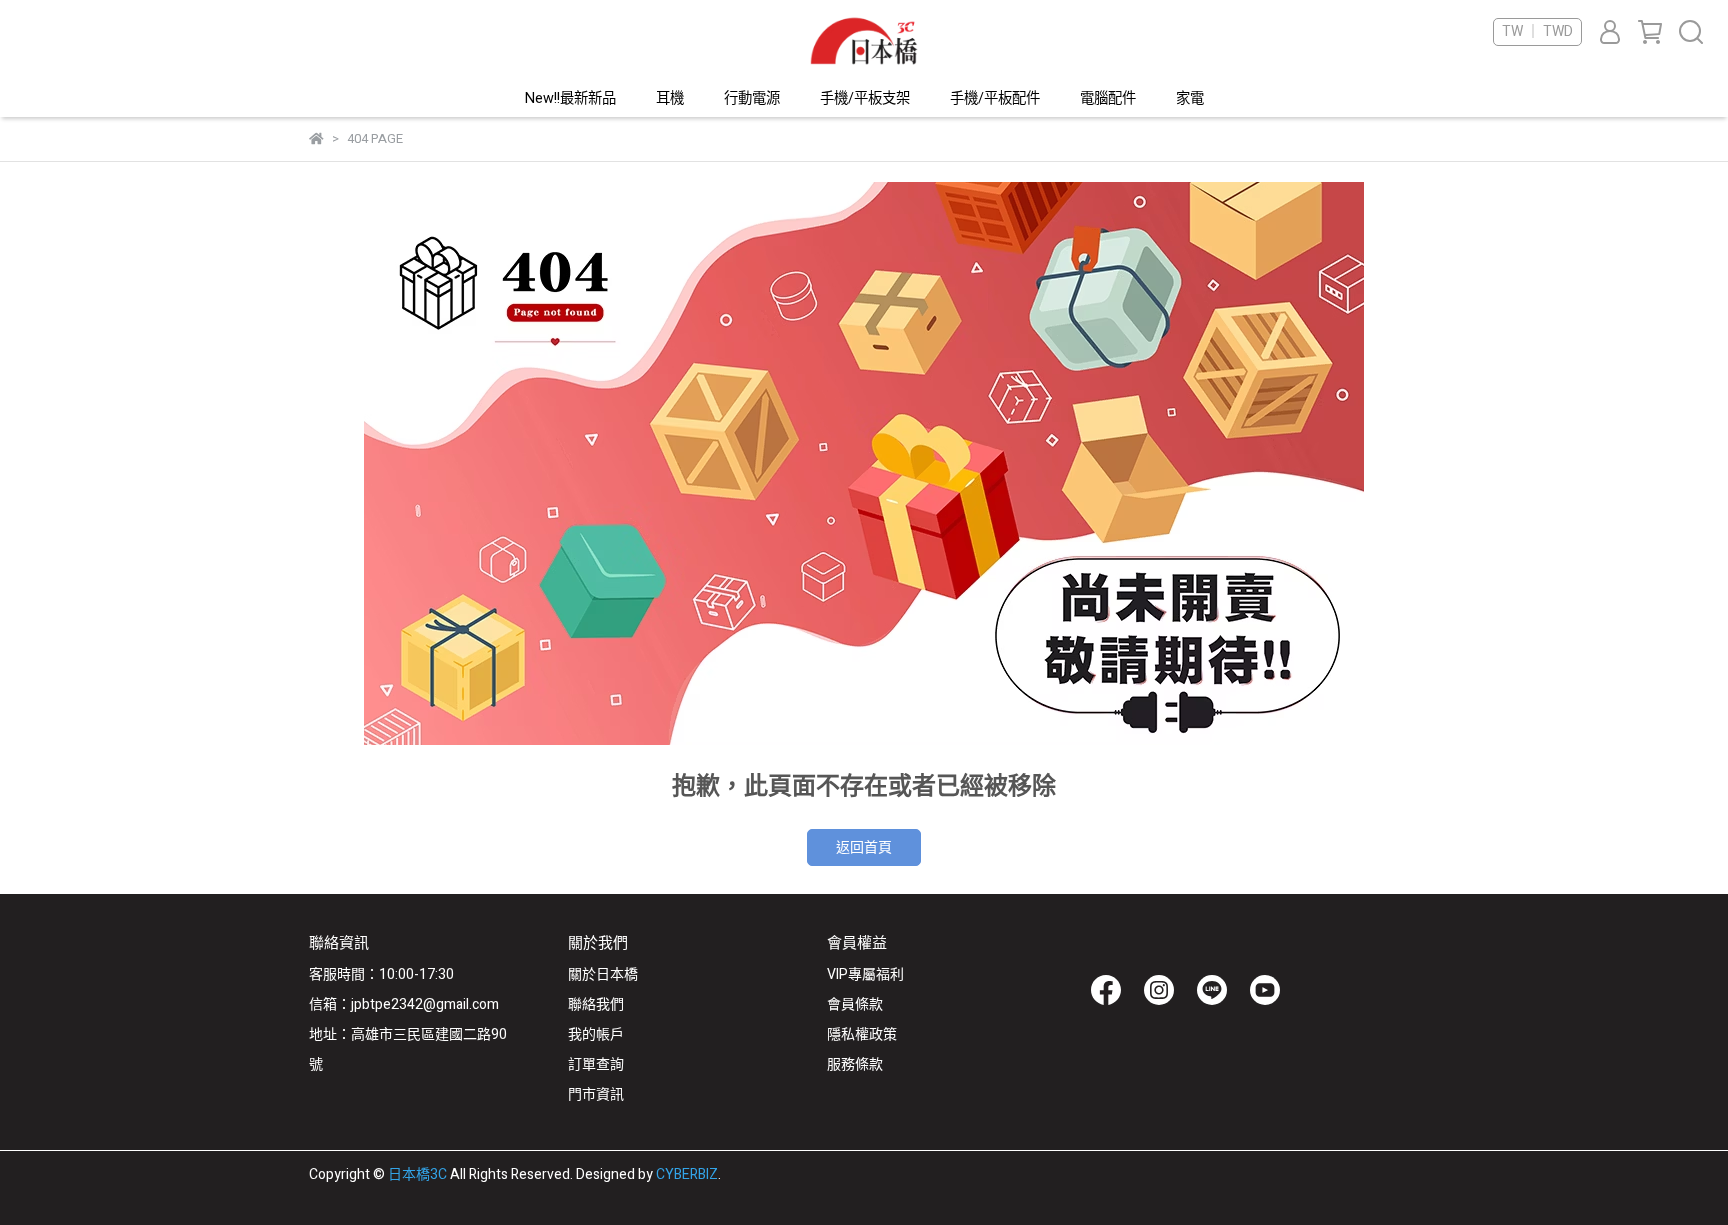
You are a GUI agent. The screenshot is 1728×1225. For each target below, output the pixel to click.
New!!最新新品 (570, 99)
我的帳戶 (596, 1034)
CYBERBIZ (687, 1174)
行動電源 (752, 99)
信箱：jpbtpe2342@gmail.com (404, 1004)
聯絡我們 (596, 1004)
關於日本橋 (603, 974)
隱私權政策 (862, 1034)
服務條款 (855, 1064)
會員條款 (855, 1004)
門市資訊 (596, 1094)
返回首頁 (864, 847)
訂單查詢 (596, 1064)
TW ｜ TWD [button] (1537, 32)
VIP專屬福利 (865, 974)
